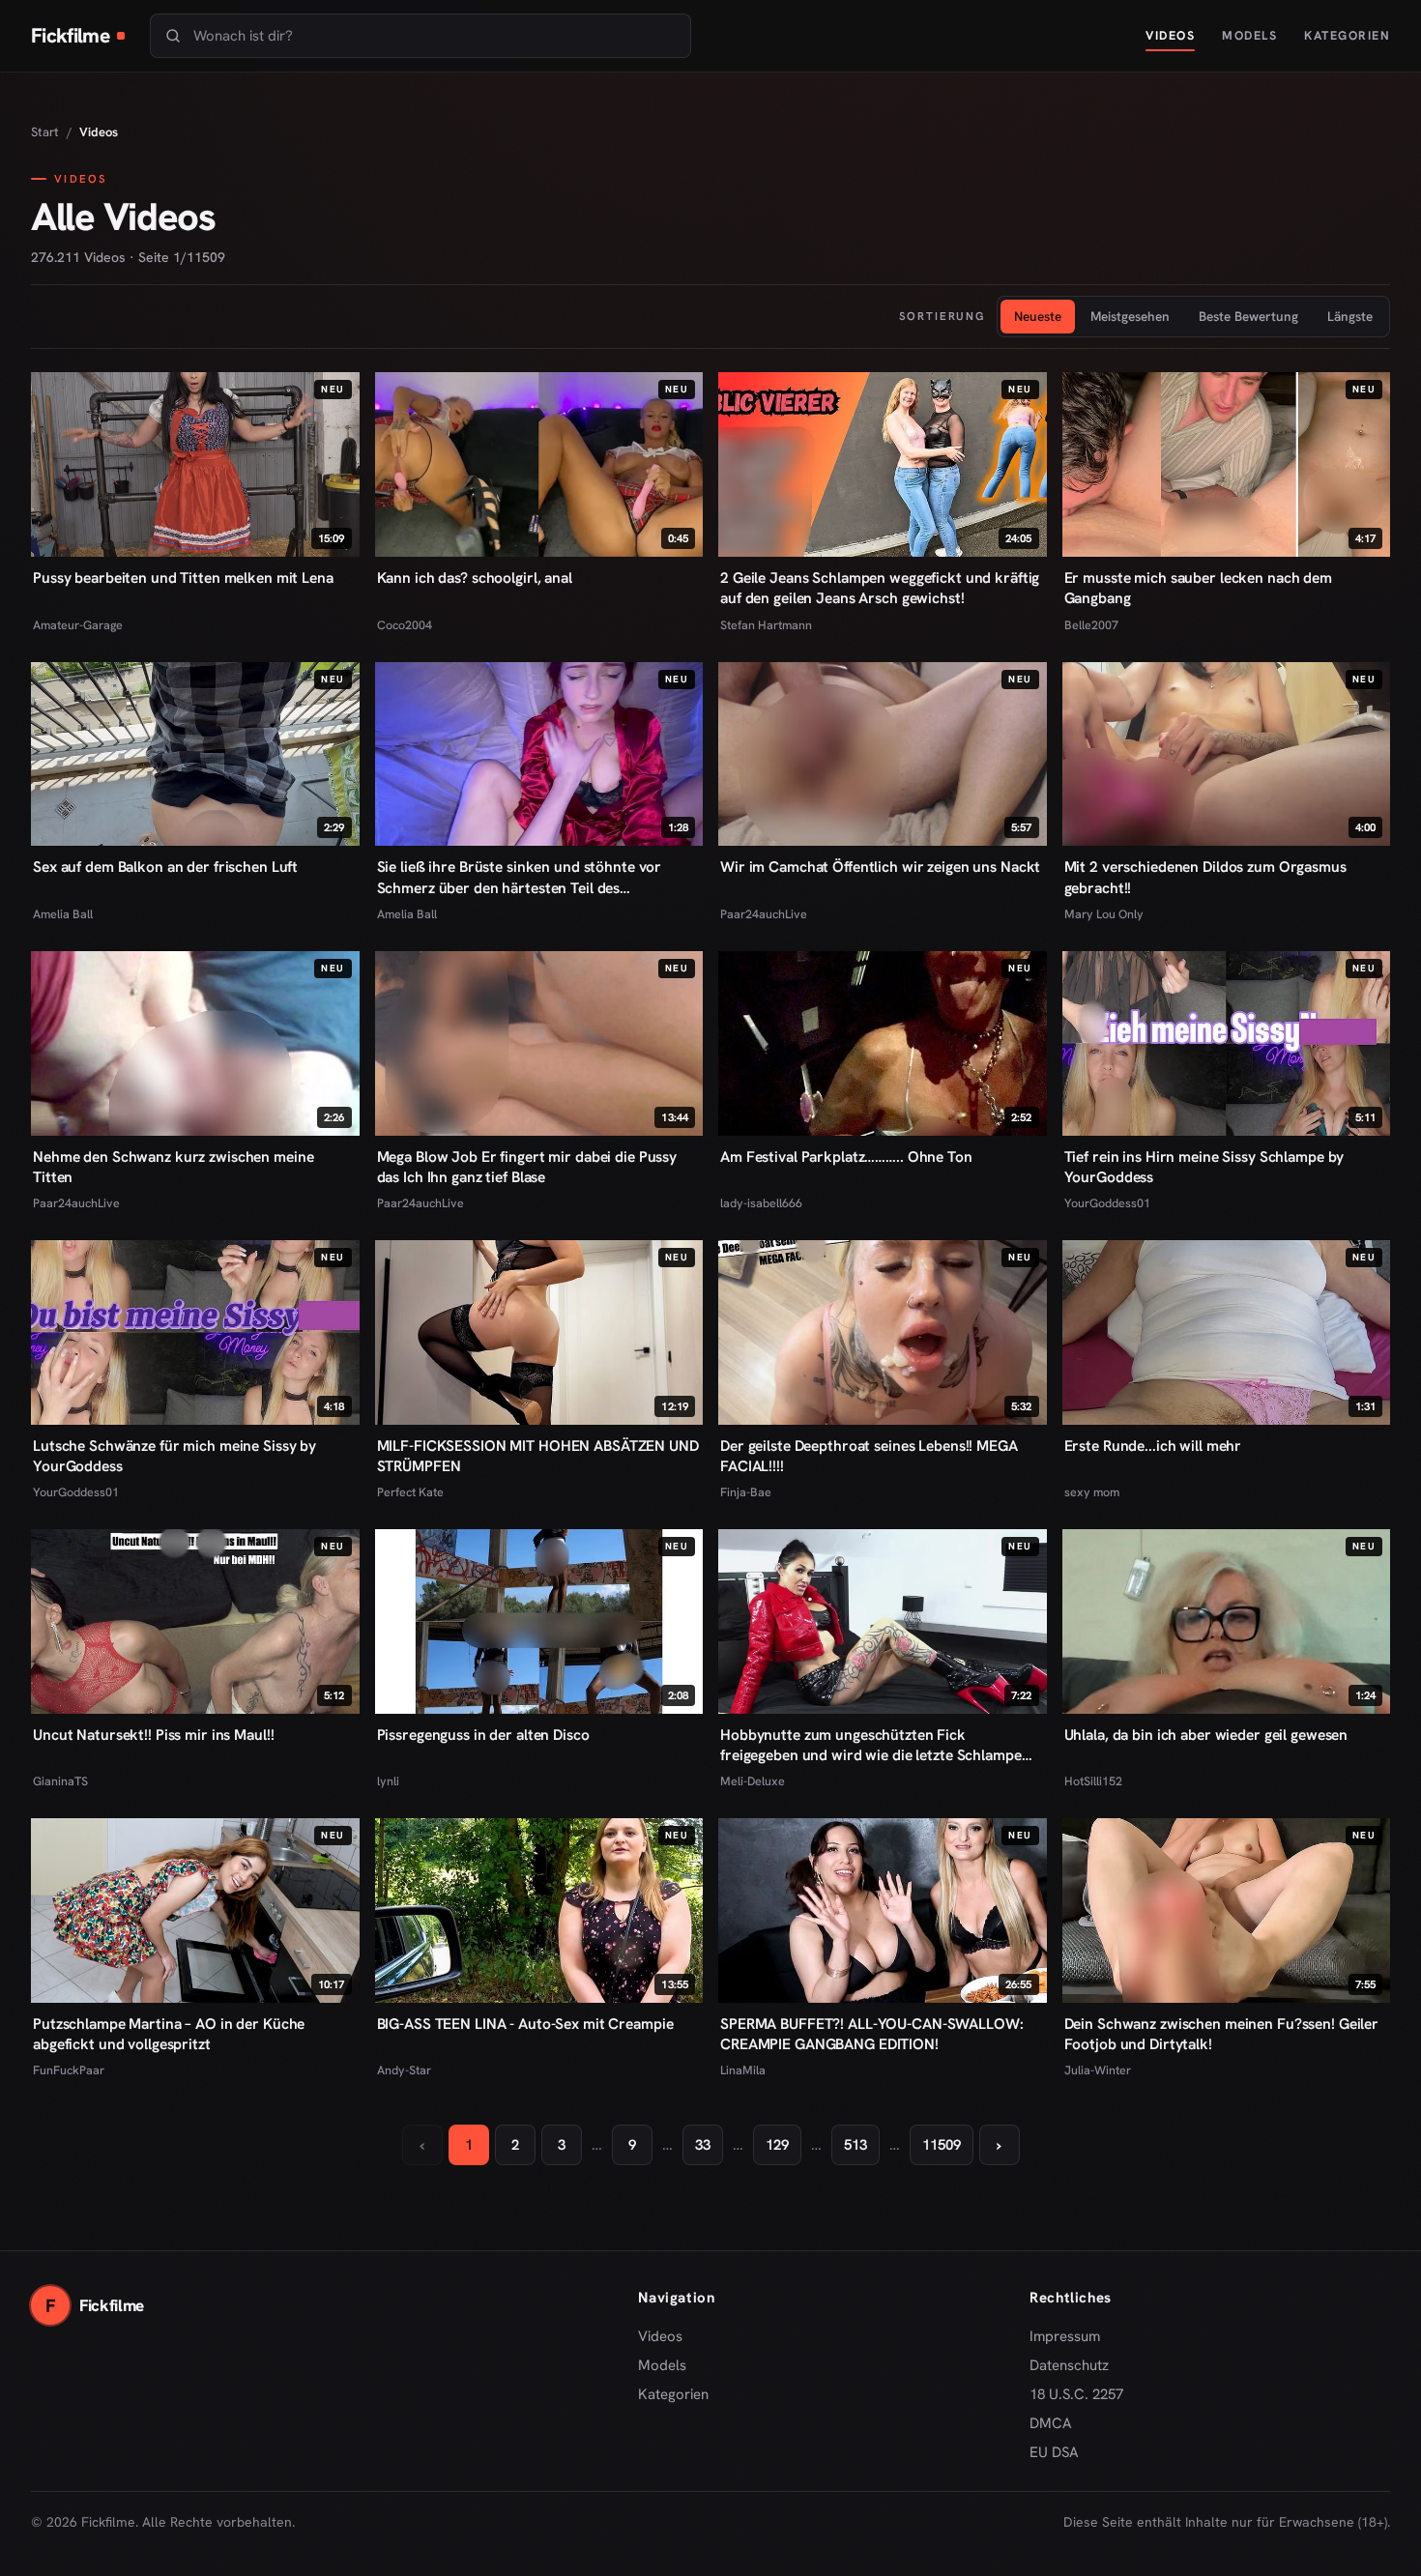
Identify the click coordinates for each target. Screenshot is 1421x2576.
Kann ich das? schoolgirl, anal (475, 578)
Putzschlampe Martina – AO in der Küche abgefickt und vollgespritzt (169, 2034)
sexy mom (1092, 1492)
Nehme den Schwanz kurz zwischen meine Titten (173, 1167)
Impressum (1065, 2336)
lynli (388, 1781)
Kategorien (1347, 35)
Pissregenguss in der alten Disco (483, 1735)
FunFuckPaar (69, 2070)
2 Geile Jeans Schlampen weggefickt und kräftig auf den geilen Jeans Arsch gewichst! (880, 588)
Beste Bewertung (1248, 316)
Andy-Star (404, 2070)
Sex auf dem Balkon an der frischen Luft (165, 867)
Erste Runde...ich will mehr (1153, 1446)
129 (777, 2145)
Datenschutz (1069, 2365)
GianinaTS (60, 1781)
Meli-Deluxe (753, 1781)
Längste (1350, 316)
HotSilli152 (1093, 1781)
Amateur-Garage (78, 625)
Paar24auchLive (764, 914)
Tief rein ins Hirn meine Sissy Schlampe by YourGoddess (1204, 1167)
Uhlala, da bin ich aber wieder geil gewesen (1206, 1735)
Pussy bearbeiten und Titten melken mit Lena (183, 578)
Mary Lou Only (1104, 914)
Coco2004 (405, 625)
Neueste (1038, 316)
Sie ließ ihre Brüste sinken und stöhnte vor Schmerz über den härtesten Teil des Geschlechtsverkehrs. (520, 877)
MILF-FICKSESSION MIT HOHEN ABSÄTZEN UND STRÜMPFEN (538, 1456)
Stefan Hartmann (766, 625)
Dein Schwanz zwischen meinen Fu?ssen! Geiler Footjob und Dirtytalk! (1222, 2034)
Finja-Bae (746, 1492)
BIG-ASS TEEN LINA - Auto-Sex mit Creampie (525, 2024)
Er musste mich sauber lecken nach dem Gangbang (1198, 588)
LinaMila (743, 2070)
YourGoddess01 (1107, 1203)
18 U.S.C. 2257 (1076, 2394)
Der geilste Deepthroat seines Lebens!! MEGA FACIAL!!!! (869, 1456)
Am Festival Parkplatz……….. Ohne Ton (846, 1157)
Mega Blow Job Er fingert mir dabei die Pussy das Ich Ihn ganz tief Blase (527, 1167)
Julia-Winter (1098, 2070)
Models (1249, 35)
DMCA (1051, 2423)
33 (703, 2145)
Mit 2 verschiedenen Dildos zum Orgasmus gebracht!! (1205, 877)
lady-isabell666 (761, 1203)
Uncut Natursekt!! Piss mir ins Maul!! (153, 1735)
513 (855, 2145)
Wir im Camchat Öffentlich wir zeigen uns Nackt (880, 867)
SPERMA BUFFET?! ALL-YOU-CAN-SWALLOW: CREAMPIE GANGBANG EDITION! (872, 2034)
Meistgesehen (1130, 316)
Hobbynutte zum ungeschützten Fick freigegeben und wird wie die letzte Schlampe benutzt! (871, 1745)
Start (45, 132)
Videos (1170, 35)
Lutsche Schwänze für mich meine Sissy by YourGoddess (174, 1456)
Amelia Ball (63, 914)
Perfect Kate (410, 1492)
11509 (942, 2145)
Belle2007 (1091, 625)
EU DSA (1054, 2452)
